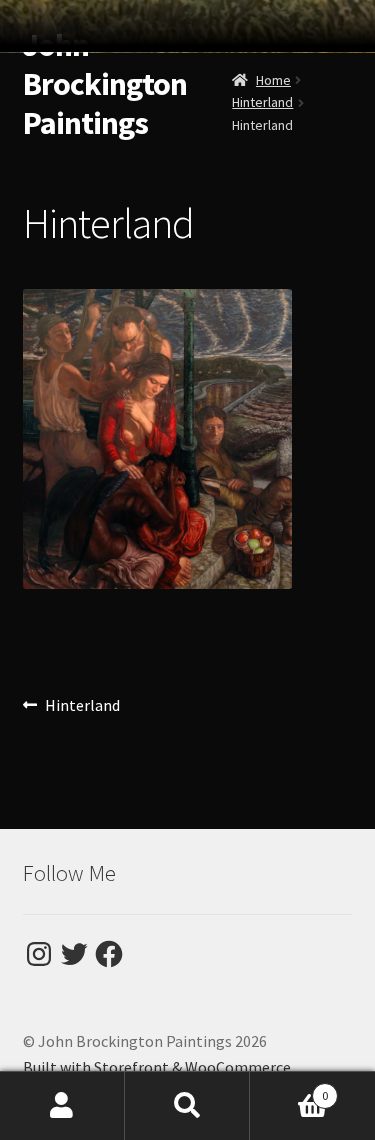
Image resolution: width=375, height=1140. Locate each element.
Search (187, 1106)
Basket (289, 1088)
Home (273, 80)
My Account (62, 1106)
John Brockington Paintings (105, 84)
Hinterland (262, 102)
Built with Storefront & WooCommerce (157, 1067)
